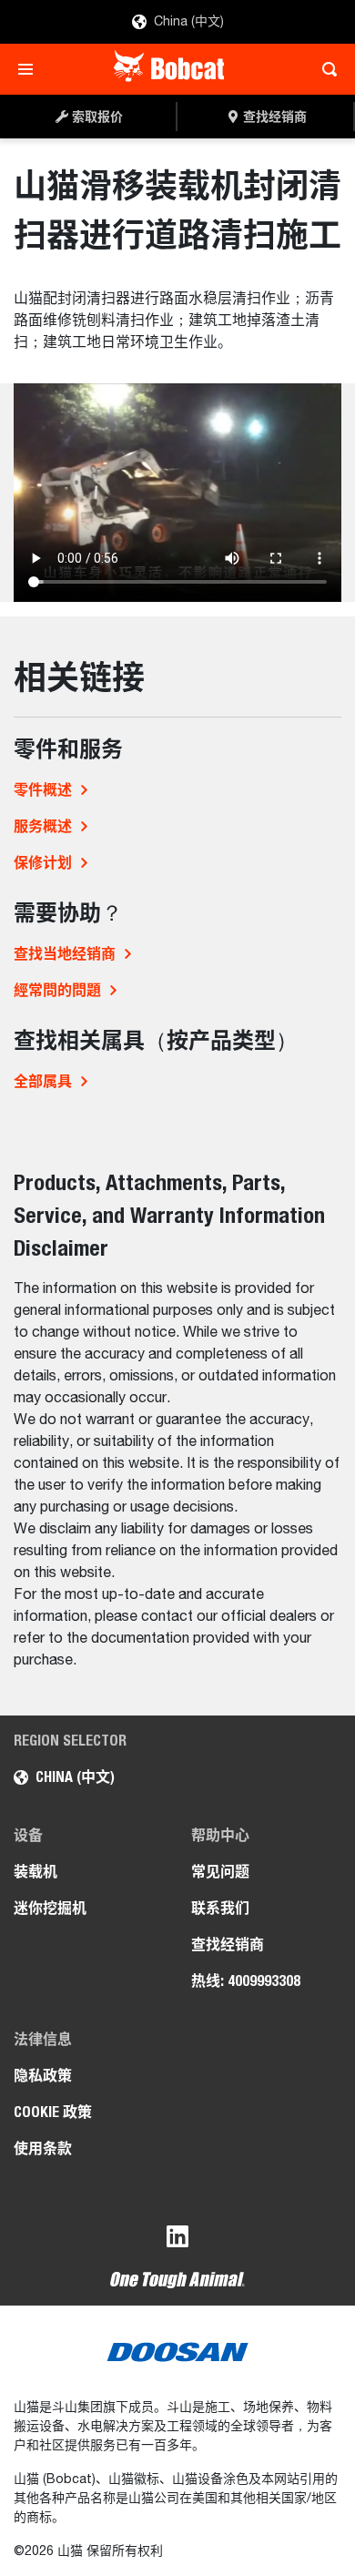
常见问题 (220, 1872)
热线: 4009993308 (246, 1981)
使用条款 (43, 2148)
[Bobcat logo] (171, 69)
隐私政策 (43, 2076)
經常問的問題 (57, 990)
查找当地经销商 (65, 954)
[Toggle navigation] (30, 69)
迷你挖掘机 (50, 1908)
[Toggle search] (325, 69)
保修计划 (43, 863)
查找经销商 (228, 1945)
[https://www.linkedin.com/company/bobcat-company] (177, 2240)
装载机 (35, 1872)
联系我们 (220, 1908)
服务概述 (43, 826)
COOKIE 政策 (53, 2112)
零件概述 (43, 790)
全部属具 (43, 1081)
